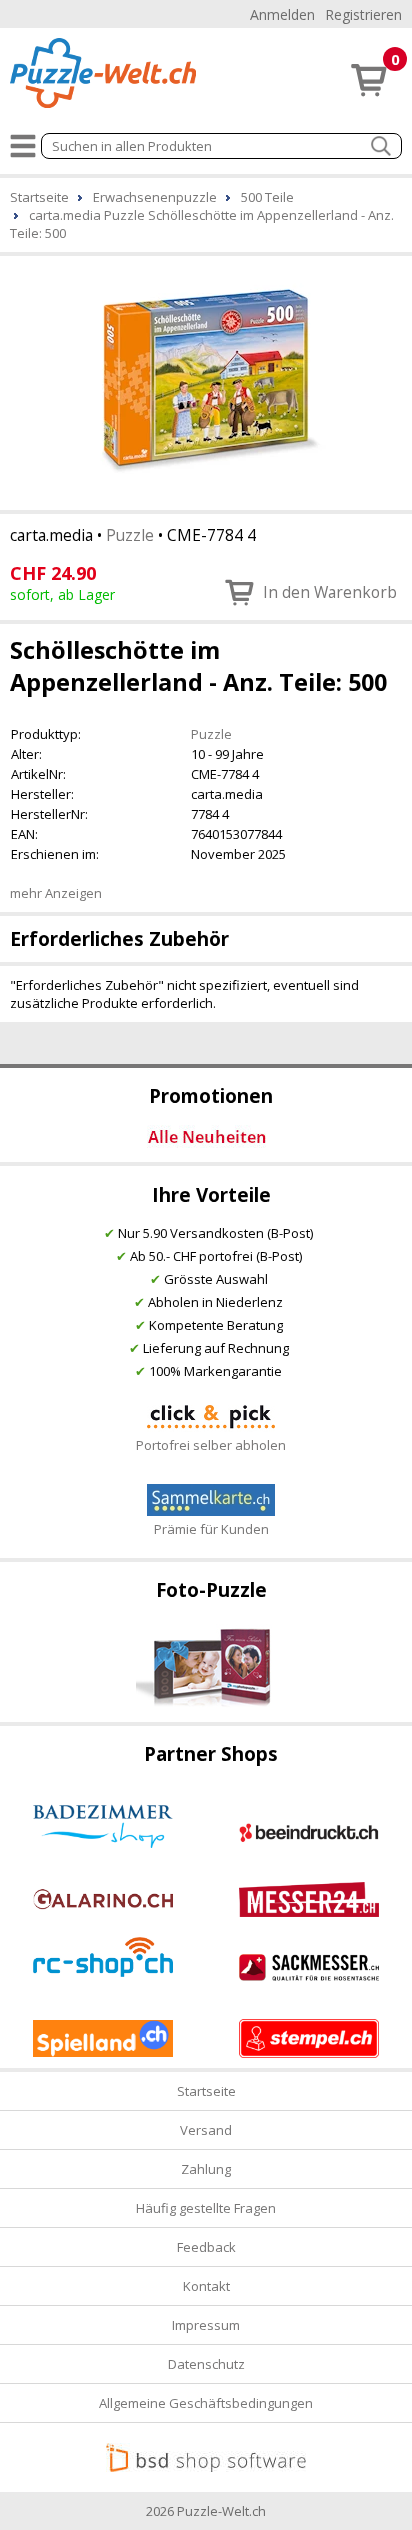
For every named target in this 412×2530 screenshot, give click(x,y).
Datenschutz (206, 2364)
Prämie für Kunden (211, 1529)
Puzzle (130, 535)
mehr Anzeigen (56, 893)
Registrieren (363, 14)
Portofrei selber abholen (211, 1445)
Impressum (206, 2325)
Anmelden (282, 14)
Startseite (206, 2091)
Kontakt (206, 2286)
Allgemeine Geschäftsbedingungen (206, 2403)
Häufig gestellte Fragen (206, 2208)
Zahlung (206, 2169)
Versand (206, 2130)
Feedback (206, 2247)
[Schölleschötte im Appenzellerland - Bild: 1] (206, 381)
